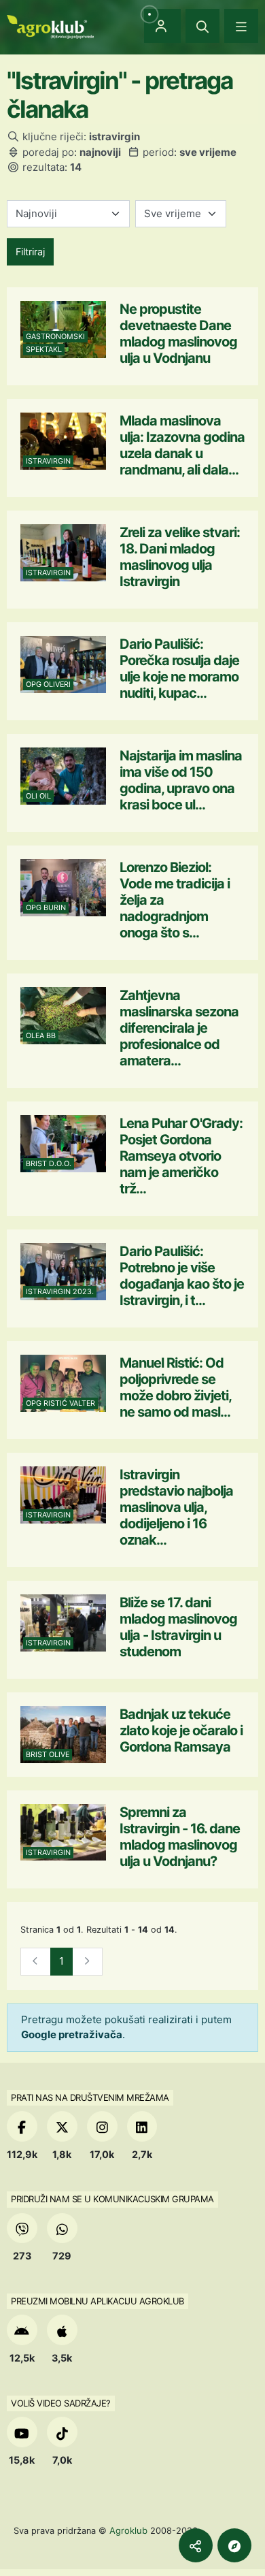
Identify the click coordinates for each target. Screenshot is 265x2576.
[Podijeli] (196, 2545)
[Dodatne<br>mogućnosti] (234, 2545)
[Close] (202, 26)
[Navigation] (241, 26)
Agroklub (128, 2530)
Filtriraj (30, 252)
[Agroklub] (50, 26)
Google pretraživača (72, 2034)
